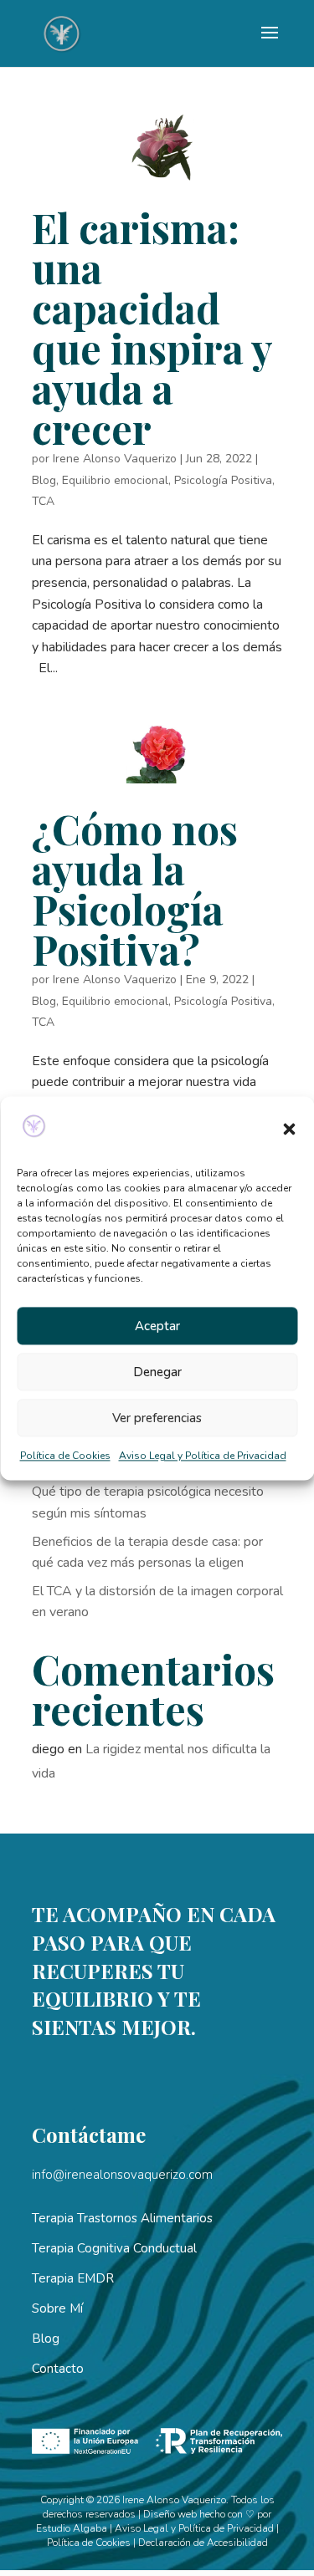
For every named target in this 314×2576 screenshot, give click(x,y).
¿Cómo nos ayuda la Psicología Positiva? (135, 889)
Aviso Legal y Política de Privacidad (203, 1456)
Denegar (157, 1372)
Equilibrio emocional (115, 480)
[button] (289, 1129)
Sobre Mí (57, 2308)
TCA (43, 501)
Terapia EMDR (73, 2278)
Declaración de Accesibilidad (203, 2543)
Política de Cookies (65, 1456)
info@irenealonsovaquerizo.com (122, 2175)
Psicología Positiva (223, 480)
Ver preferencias (157, 1418)
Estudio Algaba (72, 2528)
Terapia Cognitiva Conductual (114, 2248)
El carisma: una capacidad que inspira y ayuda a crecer (152, 328)
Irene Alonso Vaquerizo (115, 459)
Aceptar (157, 1326)
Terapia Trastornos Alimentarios (122, 2218)
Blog (44, 480)
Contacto (58, 2369)
